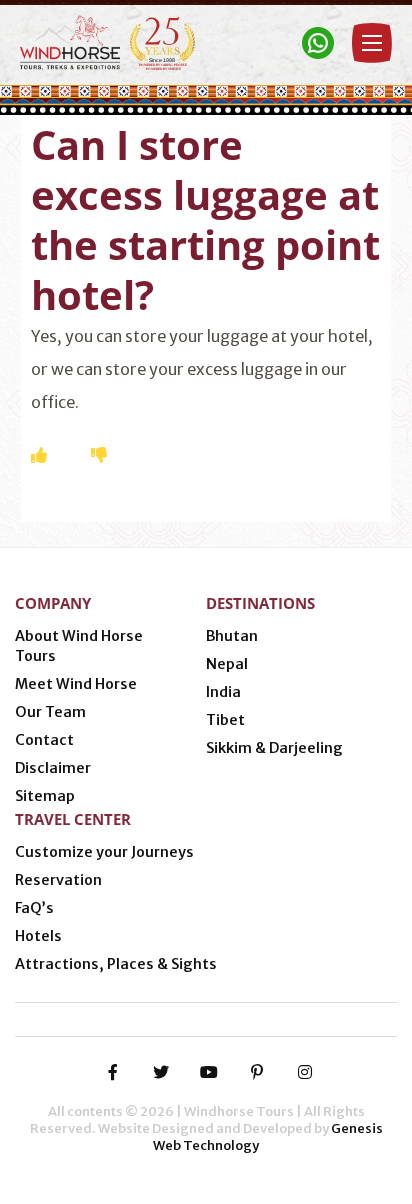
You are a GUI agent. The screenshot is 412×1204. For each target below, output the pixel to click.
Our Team (50, 712)
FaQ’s (34, 908)
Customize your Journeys (104, 852)
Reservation (58, 880)
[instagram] (305, 1072)
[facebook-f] (113, 1072)
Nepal (227, 664)
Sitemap (45, 796)
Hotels (38, 936)
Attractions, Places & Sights (116, 964)
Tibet (225, 720)
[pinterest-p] (257, 1072)
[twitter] (161, 1072)
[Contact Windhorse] (318, 43)
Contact (44, 740)
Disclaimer (53, 768)
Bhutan (232, 636)
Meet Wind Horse (76, 684)
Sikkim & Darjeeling (274, 748)
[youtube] (209, 1072)
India (223, 692)
